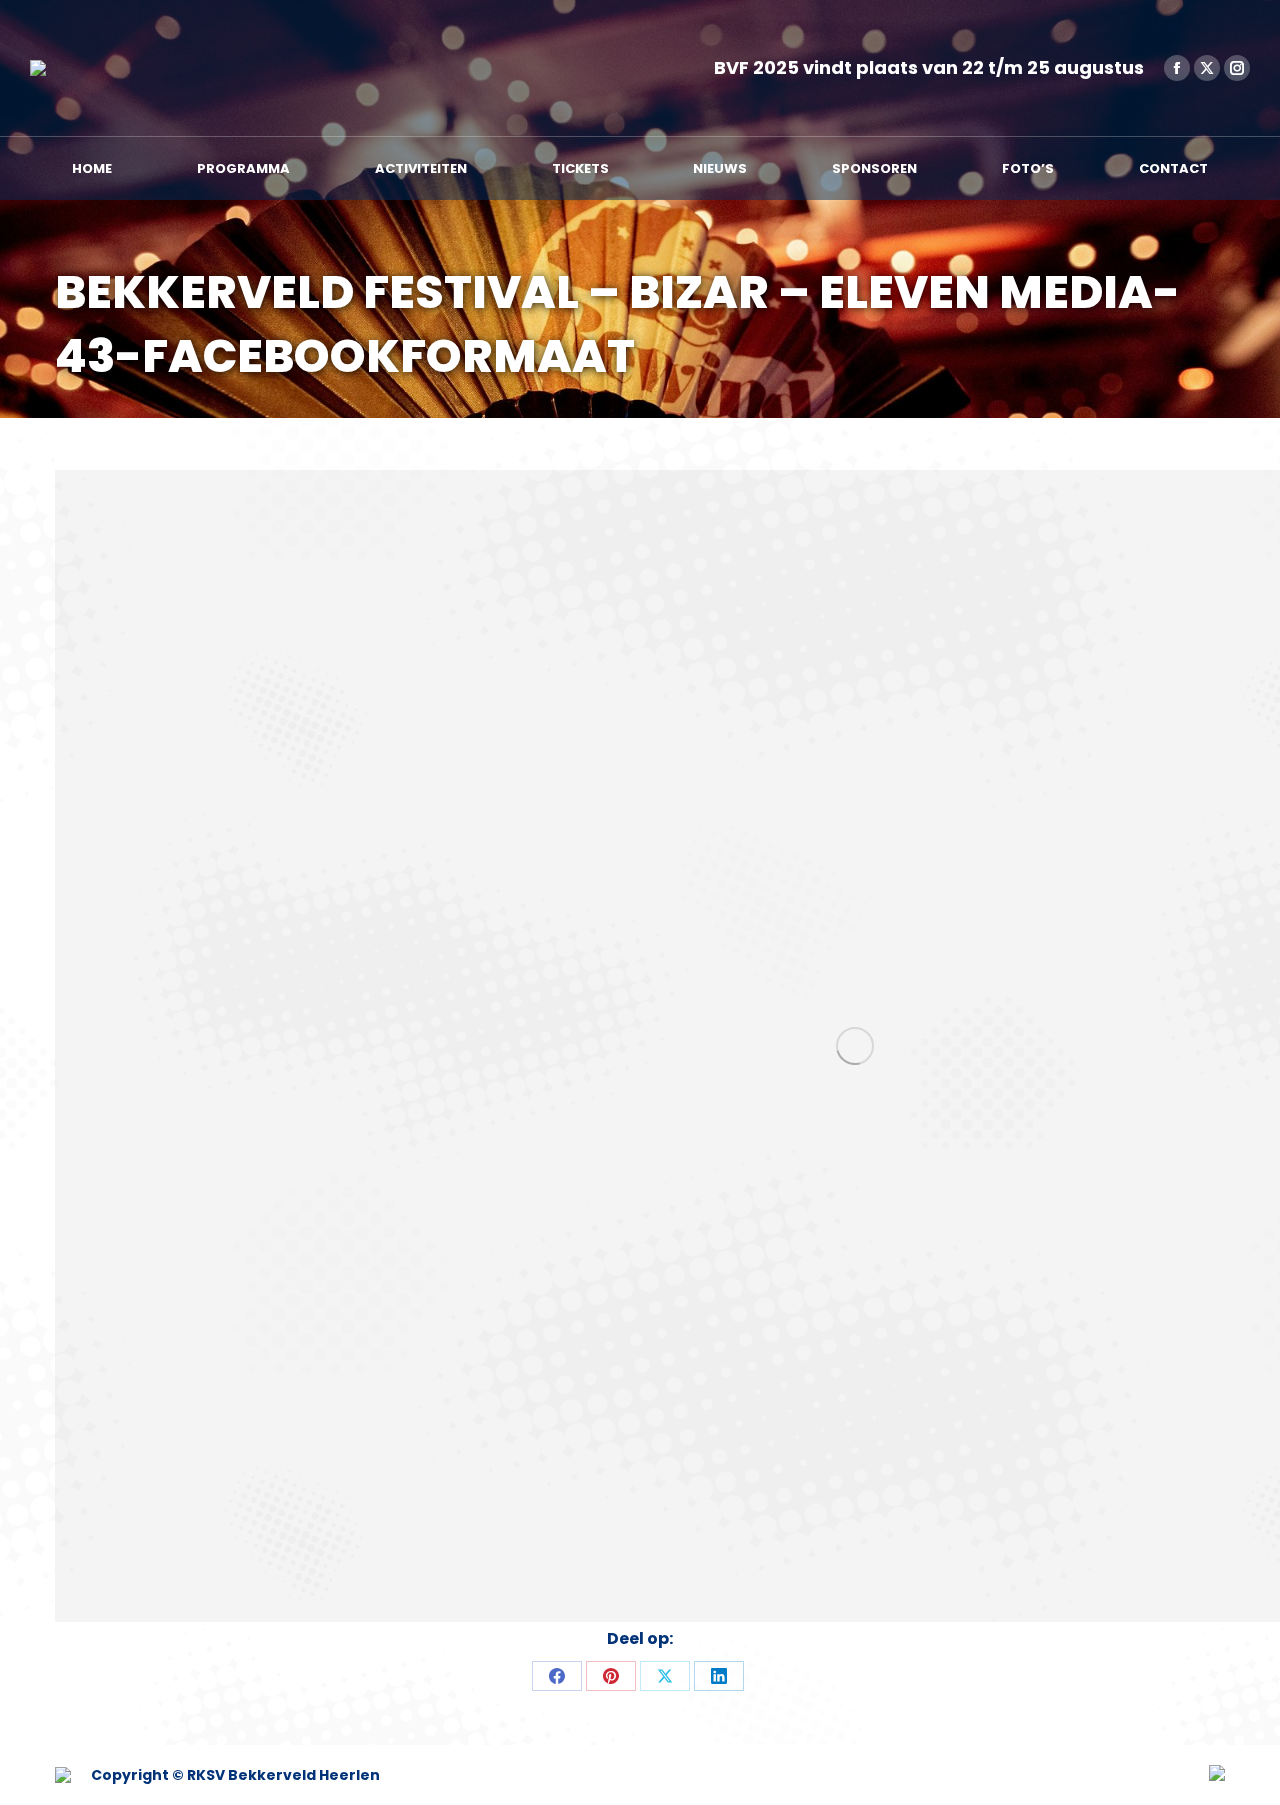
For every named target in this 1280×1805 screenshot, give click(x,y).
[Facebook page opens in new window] (1177, 68)
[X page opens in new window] (1207, 68)
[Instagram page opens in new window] (1237, 68)
